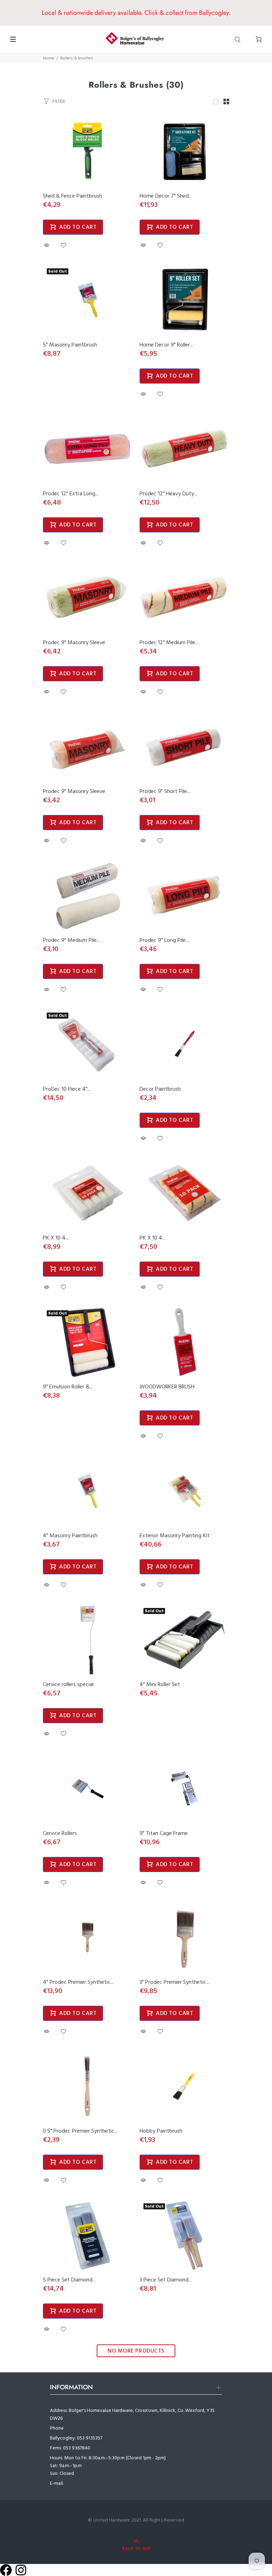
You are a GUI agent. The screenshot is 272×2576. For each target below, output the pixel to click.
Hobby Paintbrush (161, 2131)
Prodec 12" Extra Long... (71, 494)
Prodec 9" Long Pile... (164, 940)
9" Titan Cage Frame (164, 1834)
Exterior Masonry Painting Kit (175, 1536)
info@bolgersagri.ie (86, 2484)
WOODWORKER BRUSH (167, 1387)
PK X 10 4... (56, 1238)
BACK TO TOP (136, 2548)
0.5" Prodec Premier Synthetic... (80, 2131)
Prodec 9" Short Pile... (165, 792)
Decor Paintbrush (160, 1089)
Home (49, 58)
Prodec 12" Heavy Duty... (168, 494)
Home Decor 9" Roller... (166, 345)
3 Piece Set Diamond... (166, 2280)
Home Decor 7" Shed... (166, 196)
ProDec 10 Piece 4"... (67, 1089)
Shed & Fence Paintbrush (72, 196)
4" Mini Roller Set (160, 1685)
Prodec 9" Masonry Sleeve (74, 643)
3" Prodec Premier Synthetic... (174, 1982)
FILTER (59, 101)
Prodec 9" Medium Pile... (71, 940)
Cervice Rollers (60, 1834)
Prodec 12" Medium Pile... (169, 643)
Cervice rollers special (68, 1685)
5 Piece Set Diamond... (69, 2280)
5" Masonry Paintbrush (70, 345)
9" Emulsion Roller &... (68, 1387)
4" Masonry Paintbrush (70, 1536)
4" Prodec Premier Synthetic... (78, 1982)
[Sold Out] (88, 300)
